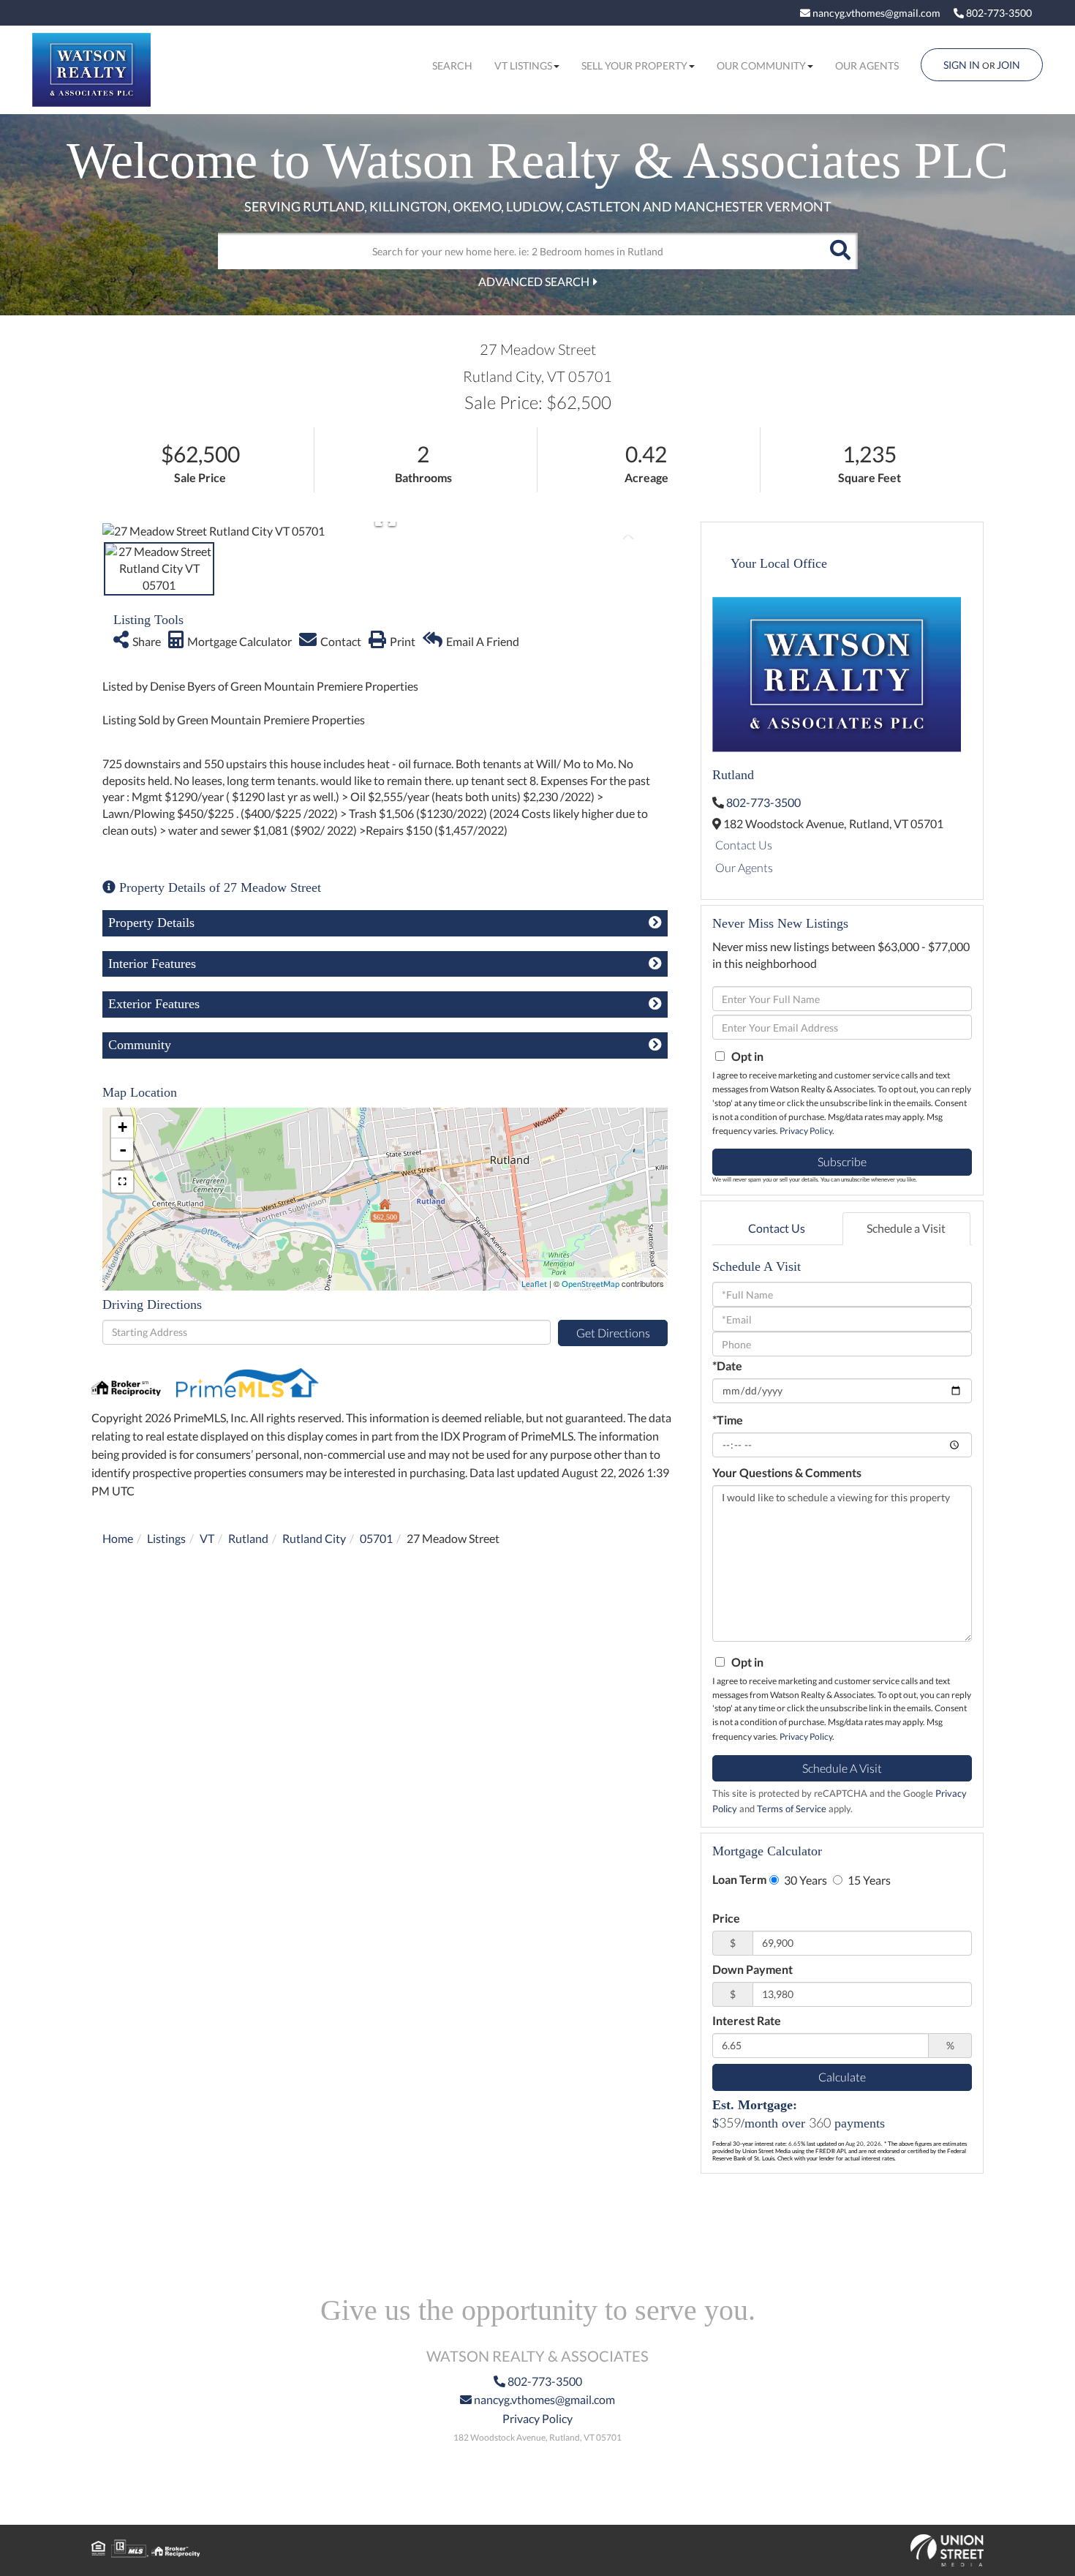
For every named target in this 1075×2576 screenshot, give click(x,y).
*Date (727, 1366)
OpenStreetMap (591, 1284)
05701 (376, 1538)
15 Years (868, 1880)
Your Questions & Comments (787, 1472)
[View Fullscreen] (122, 1182)
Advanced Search (534, 281)
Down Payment (752, 1969)
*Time (728, 1420)
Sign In (962, 65)
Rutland (248, 1538)
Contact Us (744, 845)
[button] (840, 251)
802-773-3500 (998, 13)
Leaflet (534, 1284)
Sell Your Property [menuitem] (634, 65)
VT (207, 1538)
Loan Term (739, 1879)
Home (118, 1538)
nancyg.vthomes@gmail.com (875, 13)
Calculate (842, 2077)
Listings (166, 1538)
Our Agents (744, 867)
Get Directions (613, 1333)
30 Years (804, 1880)
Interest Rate (747, 2020)
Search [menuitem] (452, 65)
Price (726, 1918)
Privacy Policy (806, 1131)
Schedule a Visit (906, 1228)
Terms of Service (792, 1809)
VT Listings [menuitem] (523, 65)
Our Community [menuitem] (761, 65)
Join (1008, 65)
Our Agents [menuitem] (867, 65)
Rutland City (314, 1538)
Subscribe (842, 1161)
